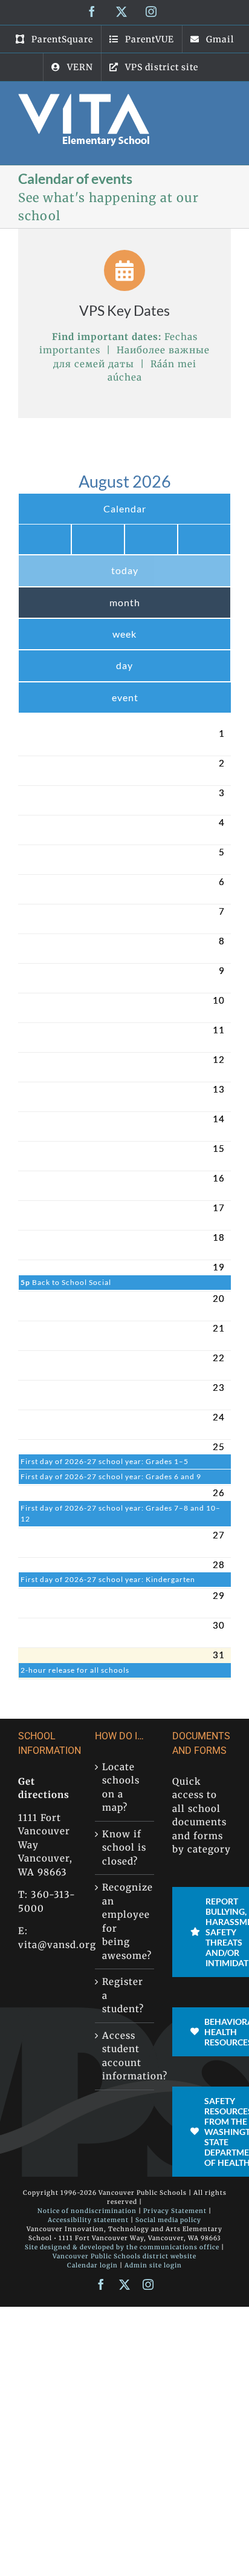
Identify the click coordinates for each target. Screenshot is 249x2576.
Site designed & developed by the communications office (122, 2247)
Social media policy (168, 2220)
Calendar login (92, 2265)
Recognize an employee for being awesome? (125, 1921)
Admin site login (153, 2265)
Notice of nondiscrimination (87, 2211)
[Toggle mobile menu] (224, 100)
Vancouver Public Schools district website (124, 2256)
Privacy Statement (175, 2211)
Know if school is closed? (124, 1848)
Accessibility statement (88, 2220)
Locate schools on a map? (121, 1787)
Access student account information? (125, 2056)
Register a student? (123, 1995)
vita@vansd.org (57, 1945)
